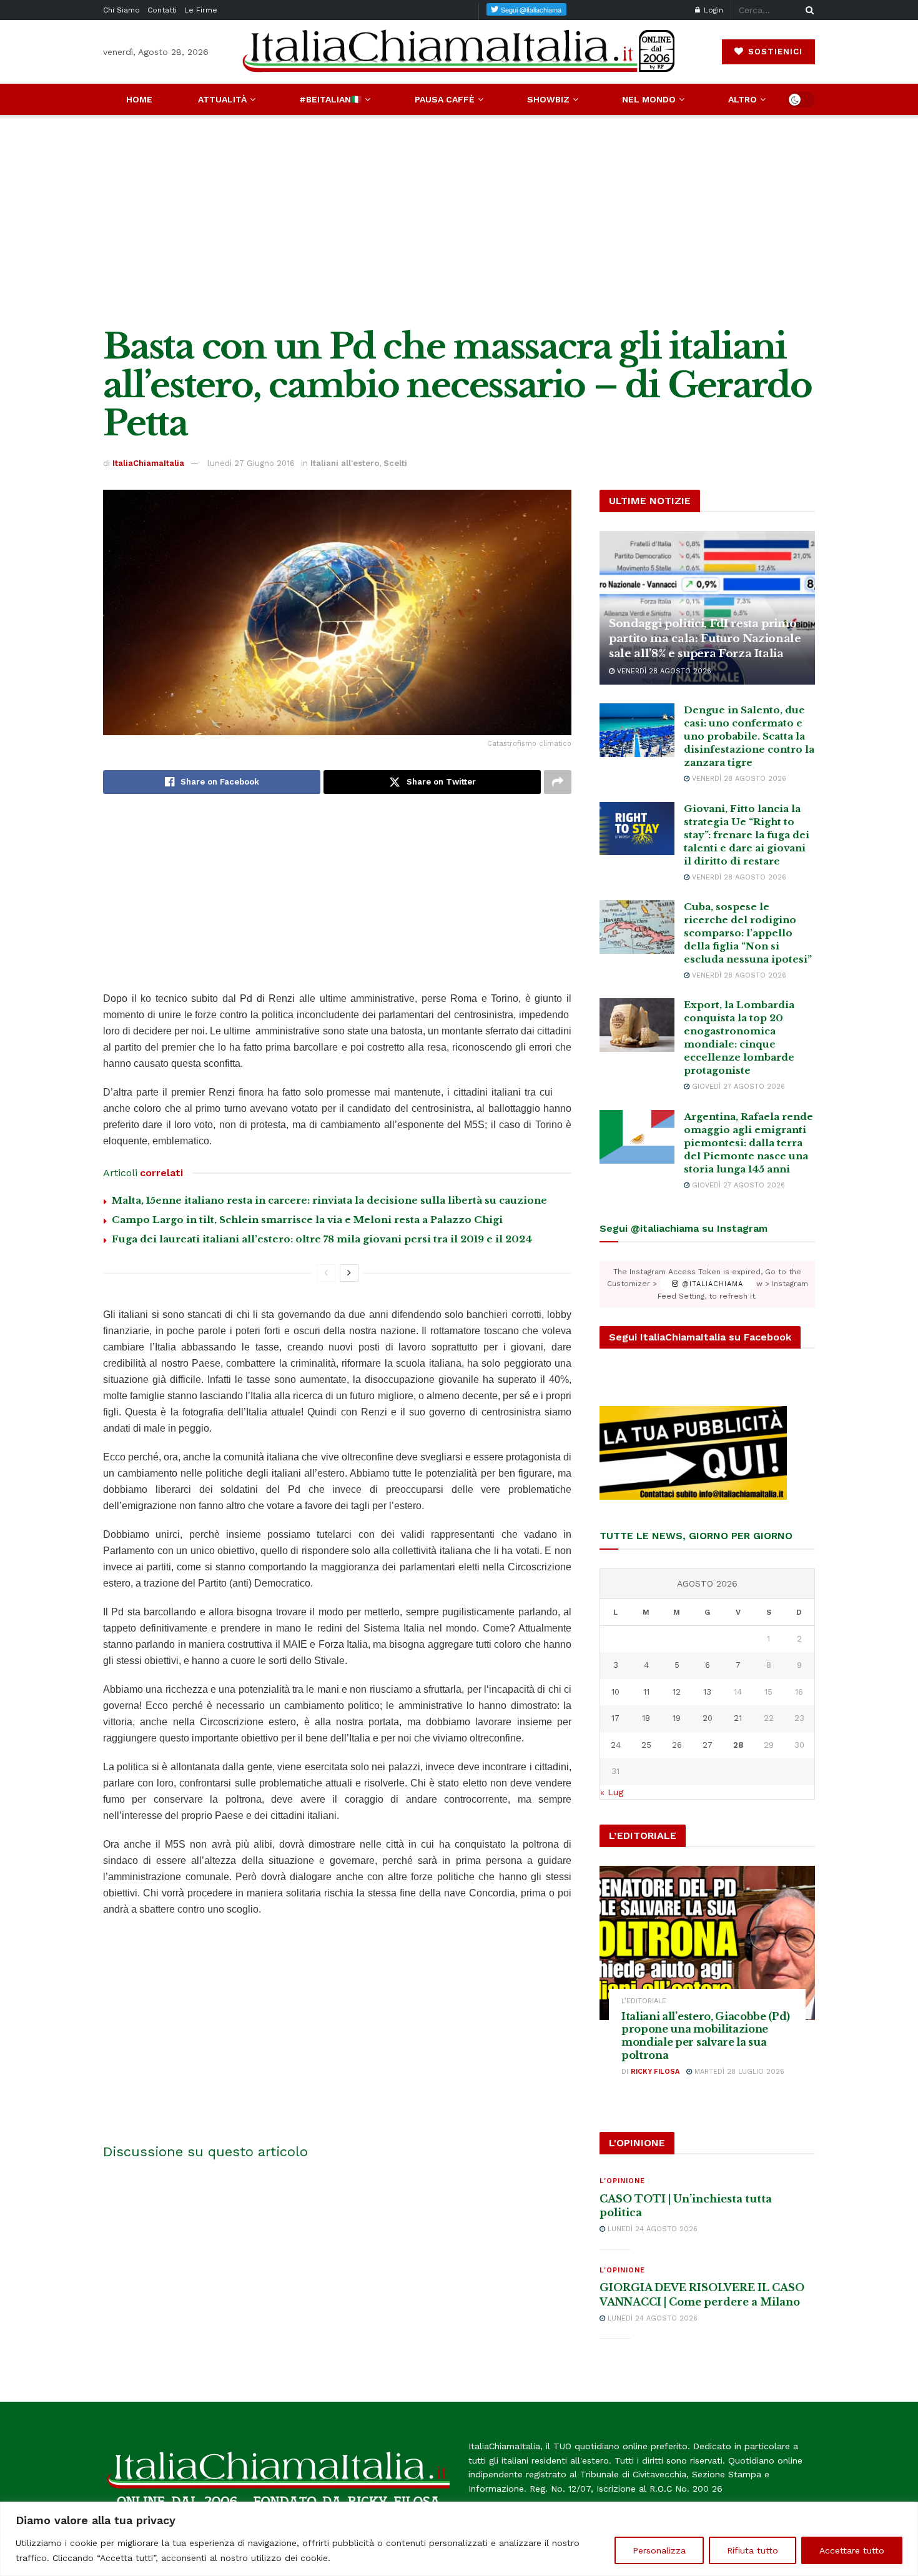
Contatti (162, 10)
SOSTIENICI (774, 52)
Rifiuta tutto (753, 2550)
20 (708, 1718)
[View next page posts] (349, 1273)
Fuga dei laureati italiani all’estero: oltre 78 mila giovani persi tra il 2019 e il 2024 (322, 1239)
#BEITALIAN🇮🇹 (330, 99)
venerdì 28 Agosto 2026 (663, 671)
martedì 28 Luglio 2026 (738, 2072)
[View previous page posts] (326, 1273)
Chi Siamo (121, 10)
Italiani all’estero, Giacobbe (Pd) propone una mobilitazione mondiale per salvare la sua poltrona (706, 2036)
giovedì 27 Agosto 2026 (737, 1087)
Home (139, 99)
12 (677, 1692)
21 (738, 1718)
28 (738, 1745)
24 (616, 1745)
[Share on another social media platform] (558, 782)
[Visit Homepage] (459, 52)
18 (646, 1718)
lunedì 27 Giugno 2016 (251, 463)
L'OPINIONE (622, 2181)
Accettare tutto (852, 2550)
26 (677, 1745)
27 (708, 1745)
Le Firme (201, 10)
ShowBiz (548, 99)
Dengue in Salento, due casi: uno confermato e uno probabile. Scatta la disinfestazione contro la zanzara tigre (749, 736)
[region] (459, 2539)
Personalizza (659, 2550)
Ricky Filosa (655, 2072)
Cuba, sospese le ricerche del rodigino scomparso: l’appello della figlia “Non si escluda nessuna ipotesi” (748, 933)
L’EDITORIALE (644, 2001)
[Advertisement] (459, 221)
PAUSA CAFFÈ (445, 99)
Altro (743, 99)
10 (615, 1692)
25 (646, 1745)
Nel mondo (649, 99)
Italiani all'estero (345, 463)
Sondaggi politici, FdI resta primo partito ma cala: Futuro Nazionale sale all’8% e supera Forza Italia (705, 639)
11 (646, 1692)
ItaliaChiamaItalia (148, 463)
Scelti (395, 463)
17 (615, 1718)
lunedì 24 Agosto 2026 (651, 2229)
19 (677, 1718)
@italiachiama (711, 1284)
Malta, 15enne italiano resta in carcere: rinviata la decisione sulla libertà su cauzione (329, 1200)
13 (707, 1692)
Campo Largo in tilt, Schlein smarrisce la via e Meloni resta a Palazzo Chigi (307, 1220)
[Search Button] (807, 10)
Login (712, 10)
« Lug (612, 1792)
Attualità (222, 99)
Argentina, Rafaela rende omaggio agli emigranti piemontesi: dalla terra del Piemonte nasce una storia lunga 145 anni (748, 1143)
